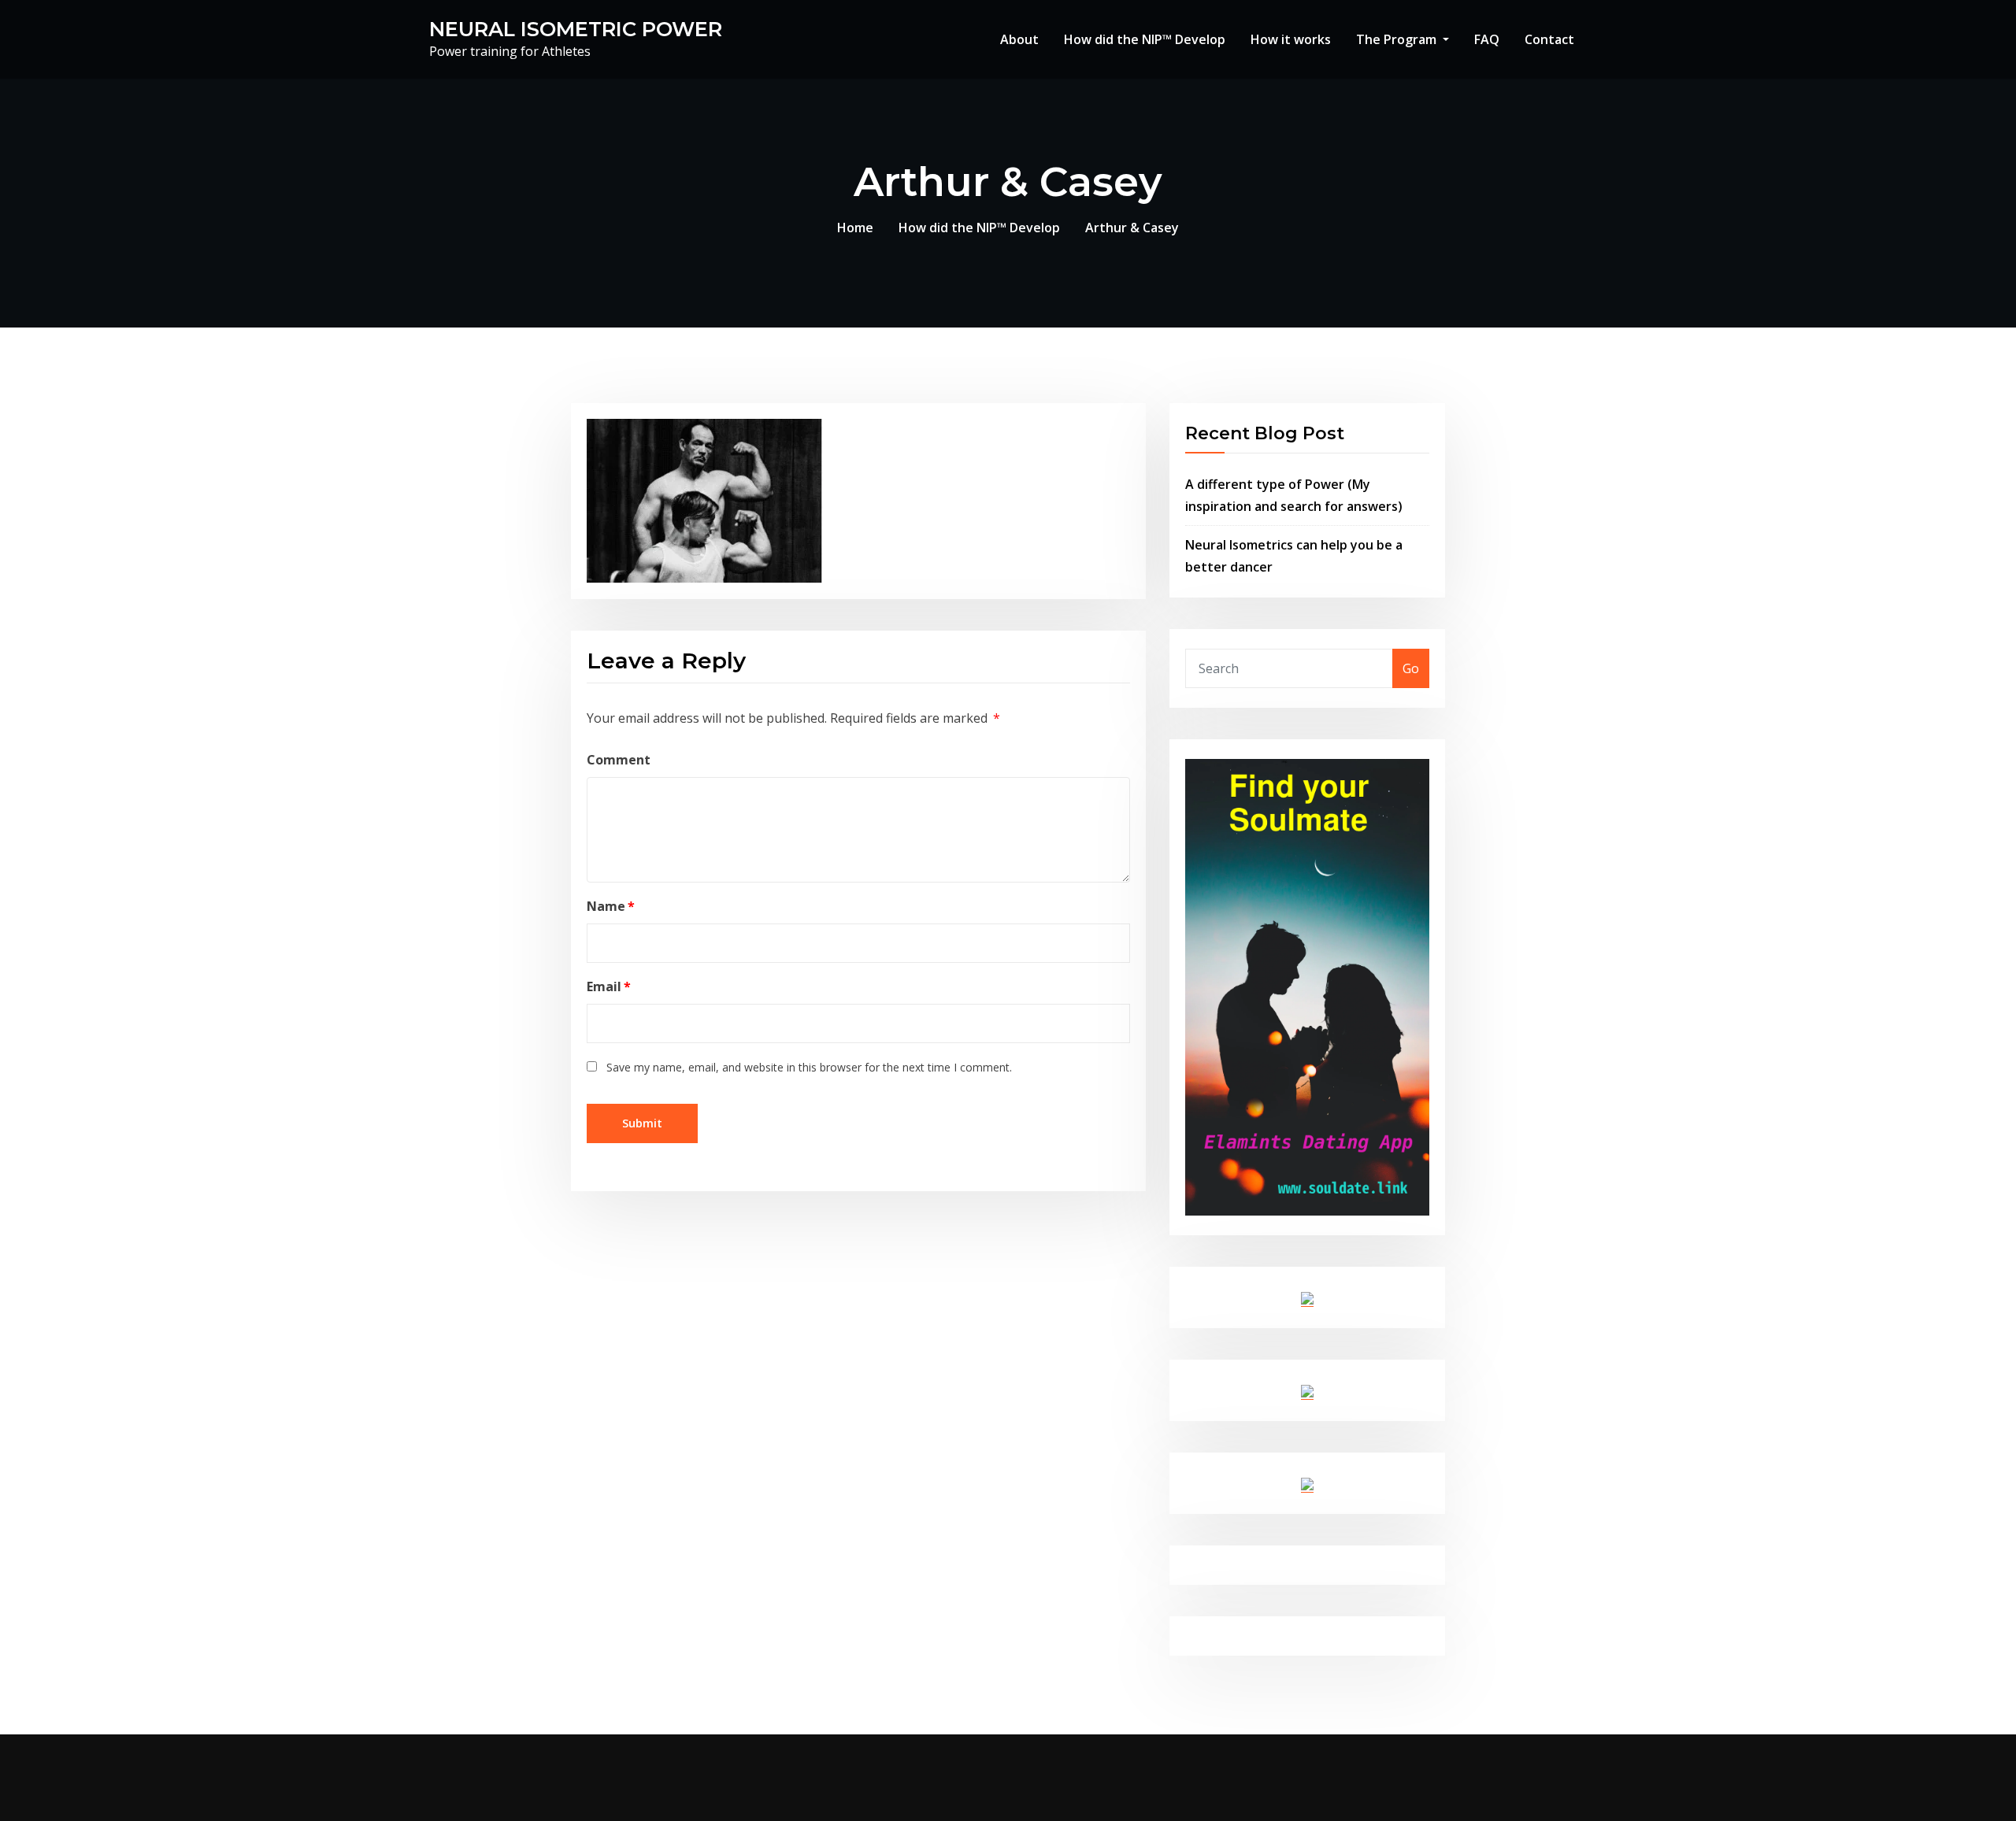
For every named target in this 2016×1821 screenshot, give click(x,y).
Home (855, 228)
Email (609, 986)
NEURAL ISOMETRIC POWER (576, 29)
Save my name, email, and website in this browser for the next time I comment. (809, 1067)
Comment (619, 760)
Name (611, 906)
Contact (1549, 39)
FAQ (1487, 39)
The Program (1398, 39)
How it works (1291, 39)
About (1019, 39)
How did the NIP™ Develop (1145, 39)
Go (1411, 668)
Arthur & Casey (1132, 228)
